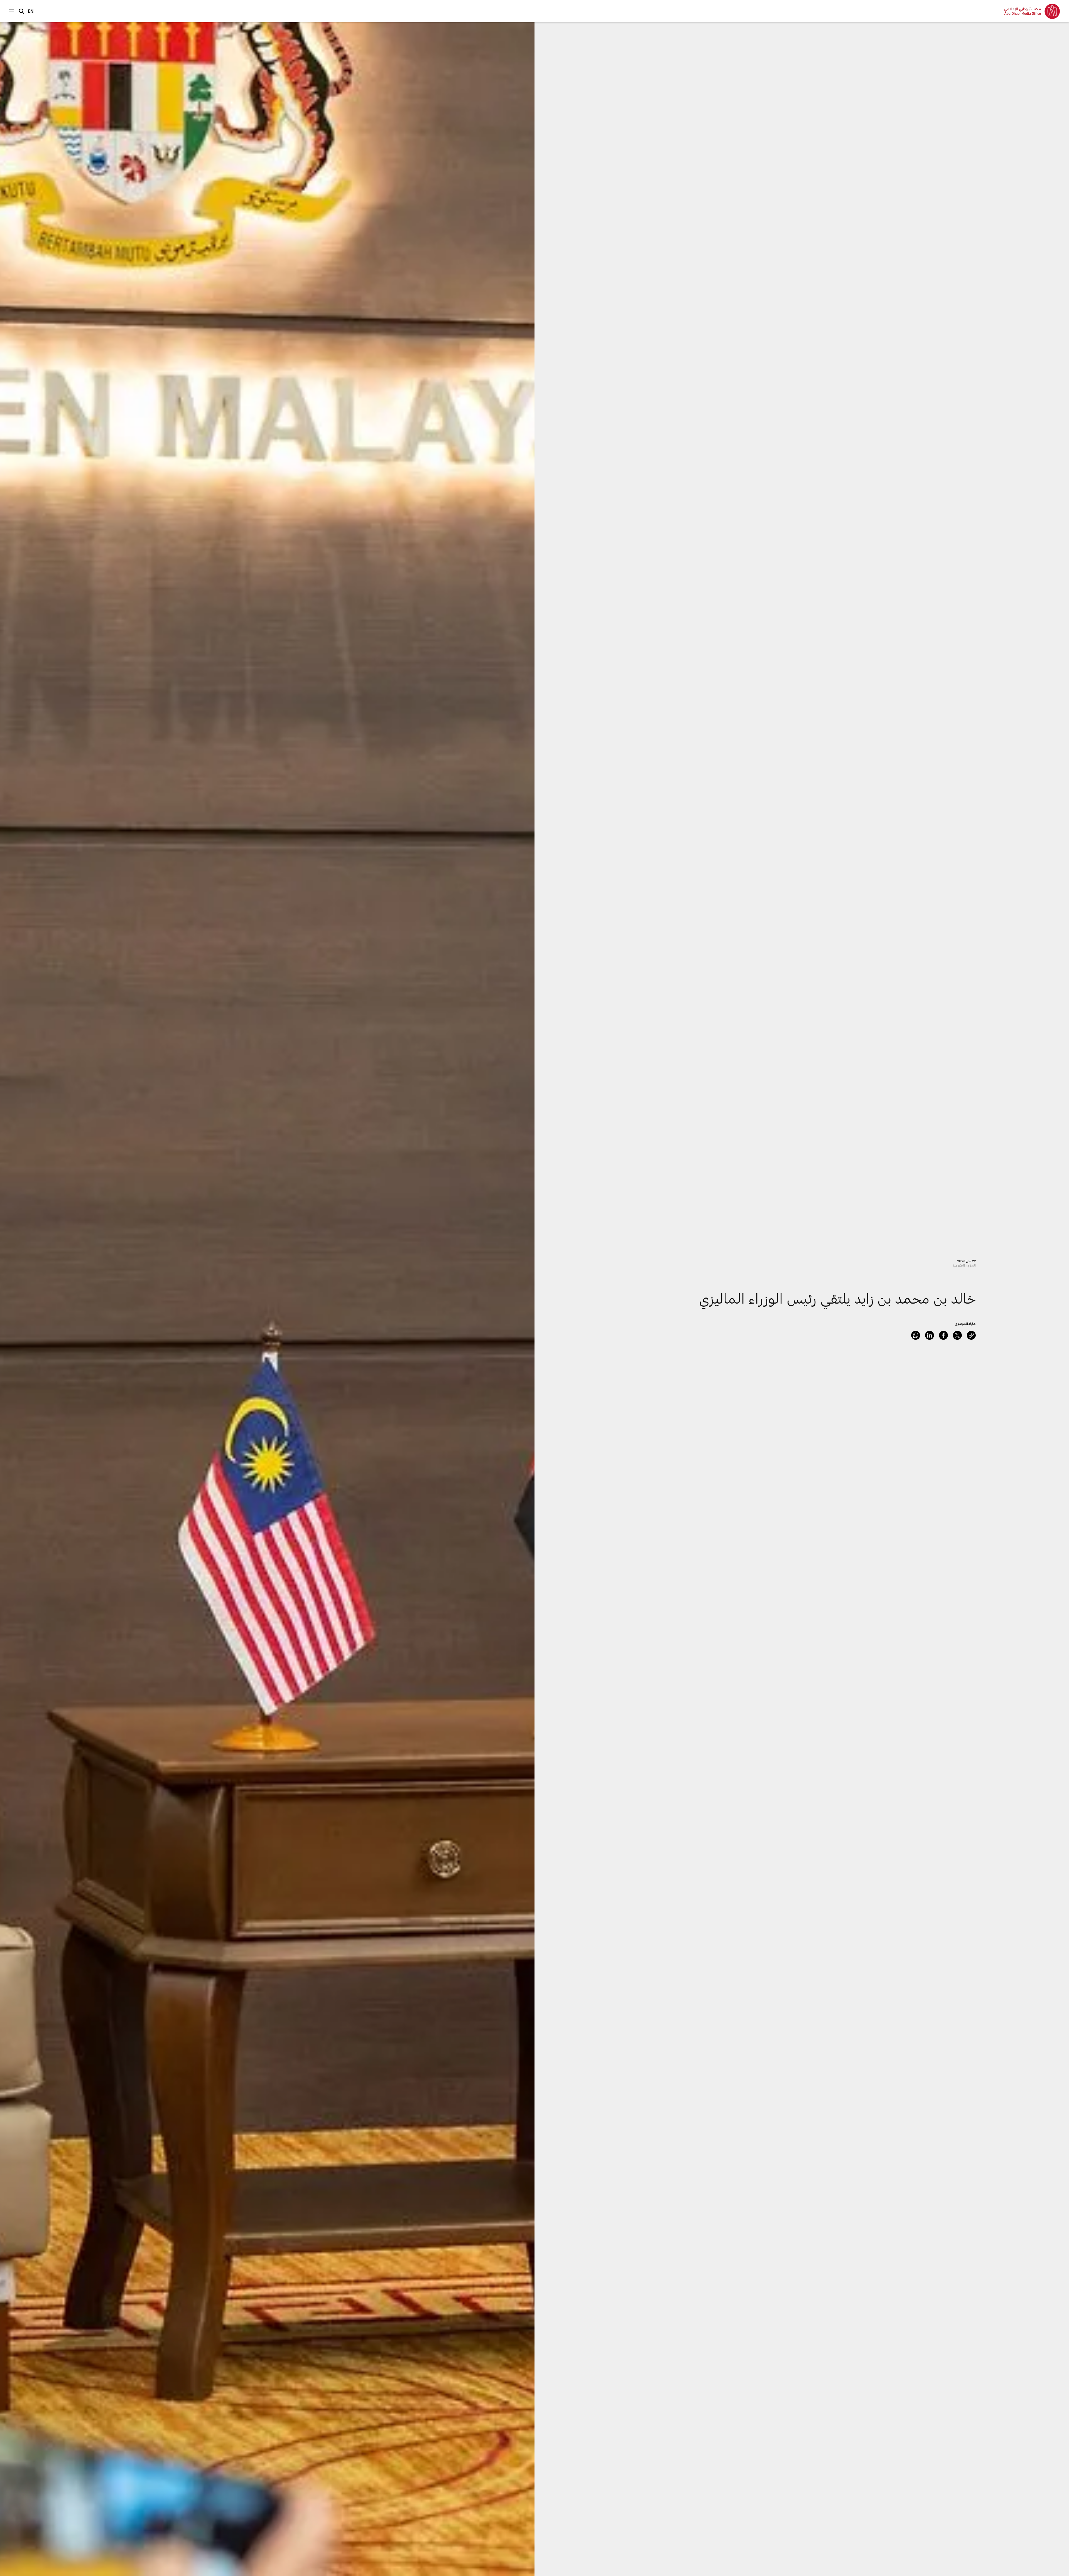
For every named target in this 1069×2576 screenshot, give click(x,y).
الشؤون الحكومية (964, 1265)
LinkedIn (930, 1335)
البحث (21, 11)
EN (31, 11)
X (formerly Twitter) (957, 1335)
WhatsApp (916, 1335)
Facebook (943, 1335)
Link (971, 1335)
